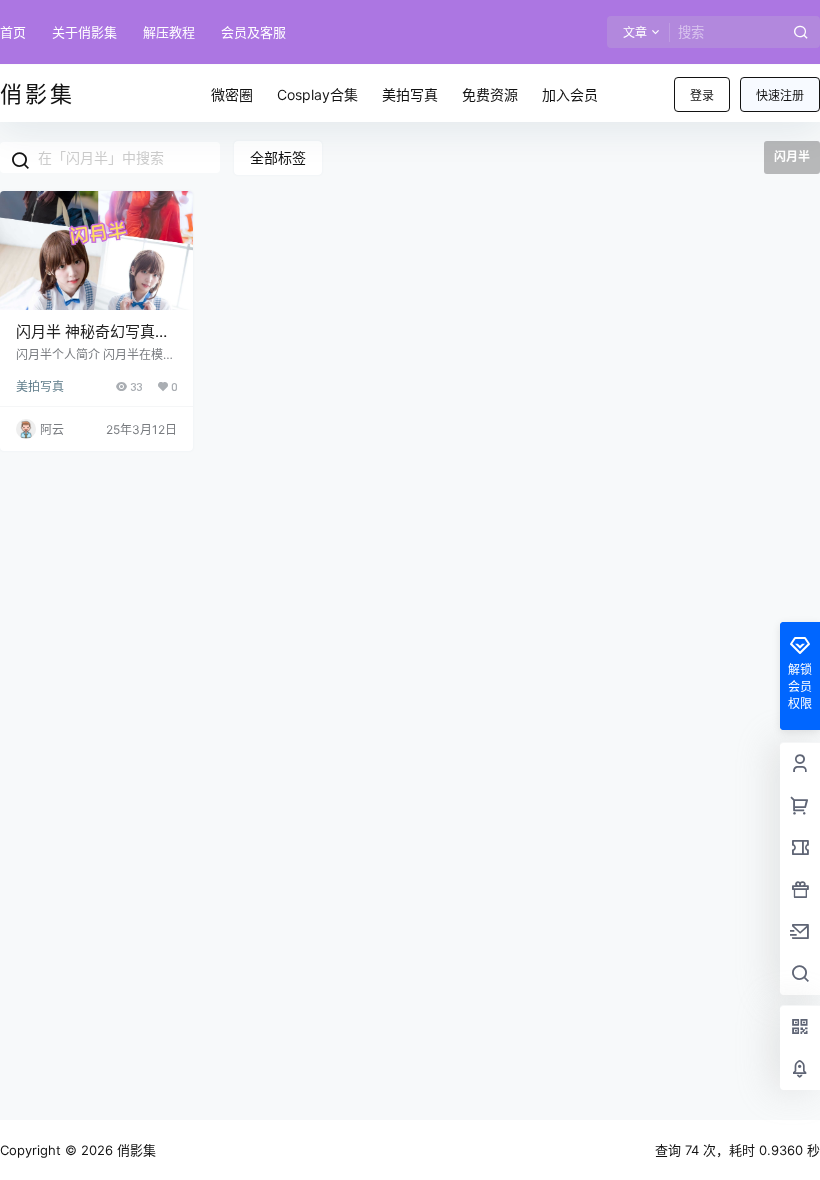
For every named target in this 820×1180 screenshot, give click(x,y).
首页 (13, 32)
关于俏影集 (84, 32)
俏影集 (134, 1150)
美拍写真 (40, 386)
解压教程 (169, 32)
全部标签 (278, 157)
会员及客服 (253, 32)
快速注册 (780, 95)
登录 (702, 95)
